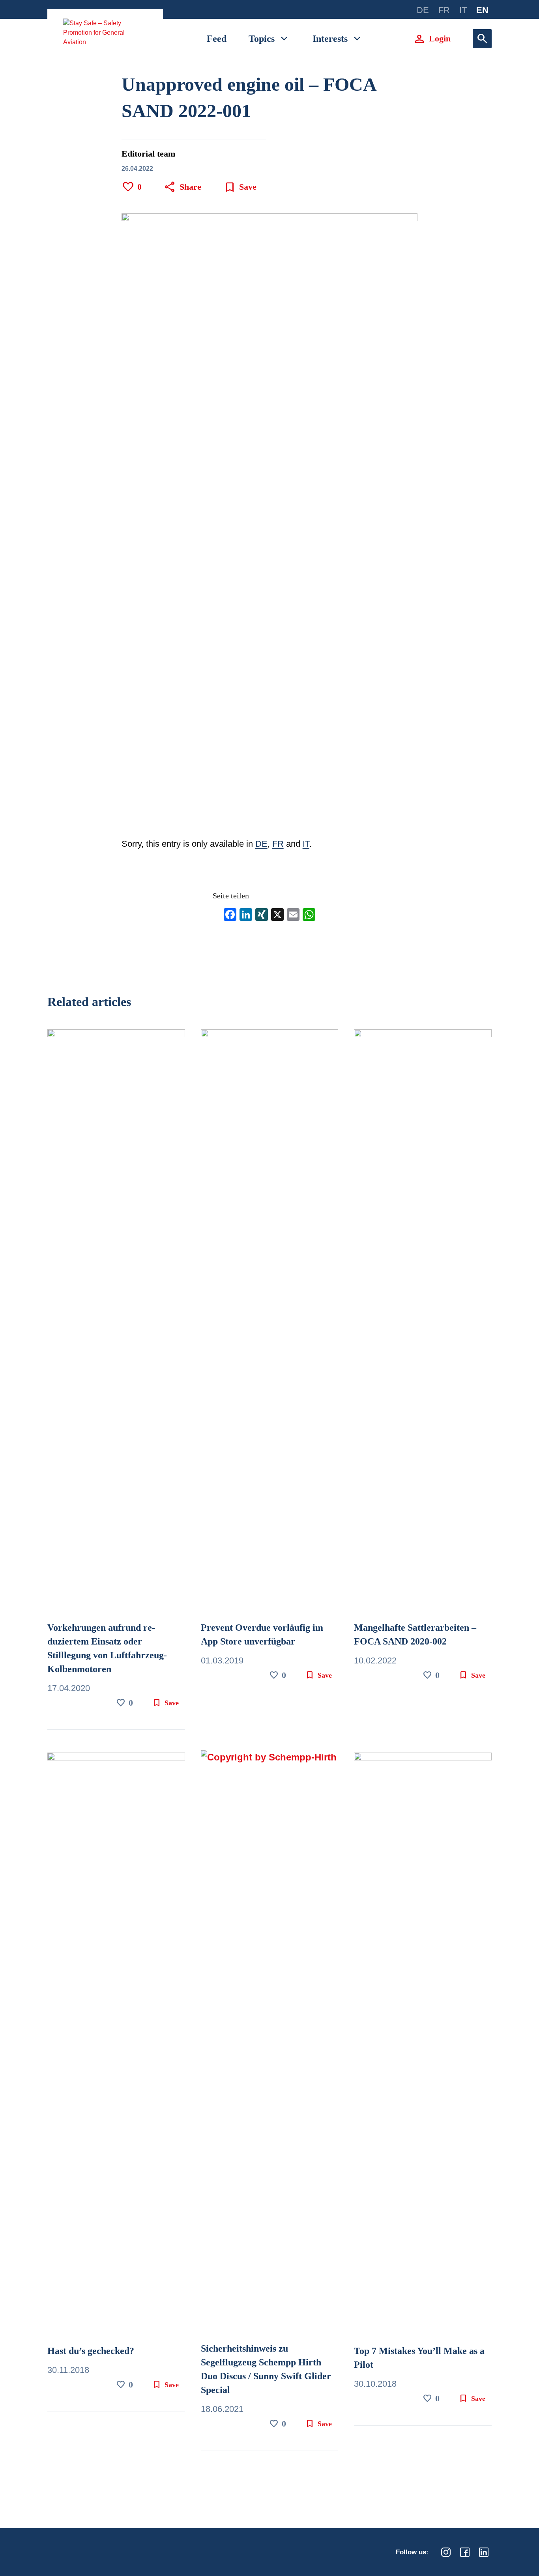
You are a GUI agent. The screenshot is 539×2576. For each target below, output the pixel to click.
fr (444, 10)
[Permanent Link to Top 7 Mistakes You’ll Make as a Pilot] (423, 2047)
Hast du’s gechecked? (91, 2351)
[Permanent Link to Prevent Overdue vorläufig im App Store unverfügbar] (270, 1324)
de (423, 10)
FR (278, 844)
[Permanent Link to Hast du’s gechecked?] (116, 2047)
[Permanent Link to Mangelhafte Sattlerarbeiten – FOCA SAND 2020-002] (423, 1324)
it (463, 10)
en (482, 10)
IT (306, 844)
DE (261, 844)
